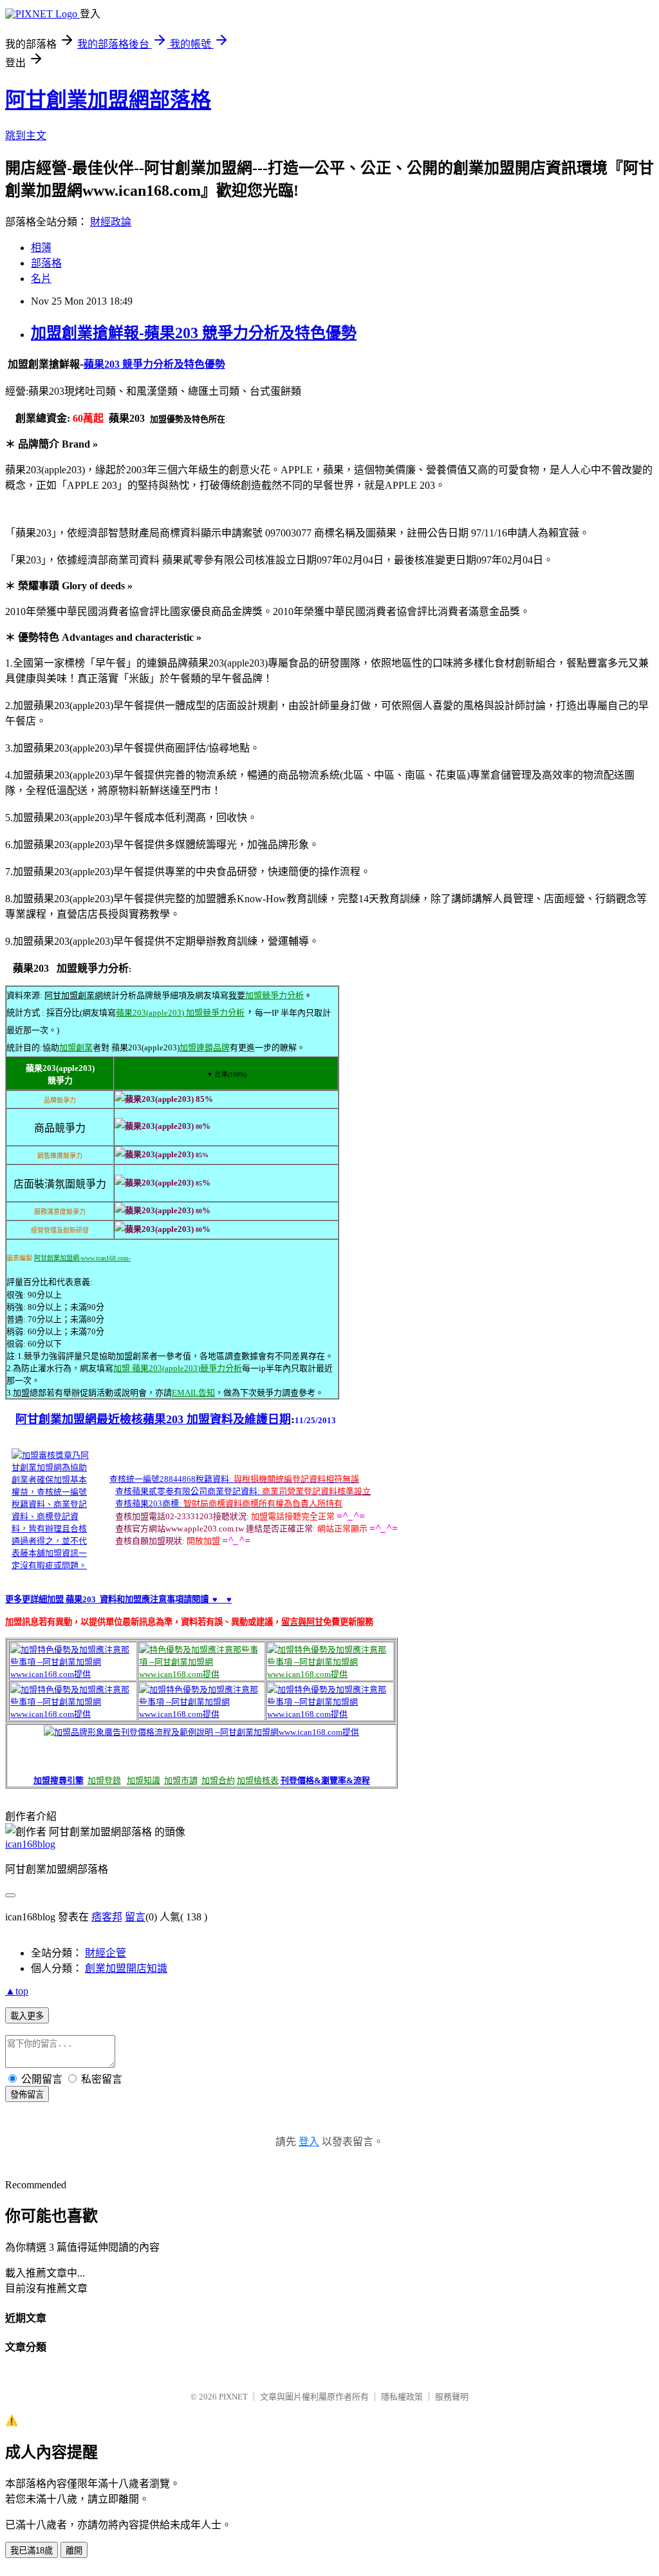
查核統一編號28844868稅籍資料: (171, 1479)
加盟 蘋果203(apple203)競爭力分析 (178, 1368)
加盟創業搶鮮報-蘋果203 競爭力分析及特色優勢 (194, 333)
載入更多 (27, 2016)
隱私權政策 (402, 2397)
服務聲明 (452, 2397)
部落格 (46, 263)
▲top (17, 1991)
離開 (74, 2551)
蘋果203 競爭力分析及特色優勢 (154, 364)
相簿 (41, 248)
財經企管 (106, 1953)
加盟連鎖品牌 (205, 1047)
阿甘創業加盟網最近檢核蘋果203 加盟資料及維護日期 (153, 1419)
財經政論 (111, 222)
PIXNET (233, 2397)
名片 (41, 279)
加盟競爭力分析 (274, 995)
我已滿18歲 (32, 2551)
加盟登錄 (104, 1780)
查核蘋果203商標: (148, 1503)
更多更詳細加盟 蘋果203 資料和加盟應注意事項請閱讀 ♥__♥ (118, 1599)
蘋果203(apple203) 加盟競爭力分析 (180, 1013)
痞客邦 (107, 1917)
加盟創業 (76, 1047)
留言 (135, 1917)
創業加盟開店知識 (126, 1968)
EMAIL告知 (193, 1393)
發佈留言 (27, 2095)
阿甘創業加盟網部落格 (108, 100)
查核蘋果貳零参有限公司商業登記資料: (188, 1491)
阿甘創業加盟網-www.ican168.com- (82, 1258)
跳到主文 (26, 136)
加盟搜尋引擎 (59, 1780)
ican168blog (30, 1844)
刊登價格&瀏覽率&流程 (325, 1780)
